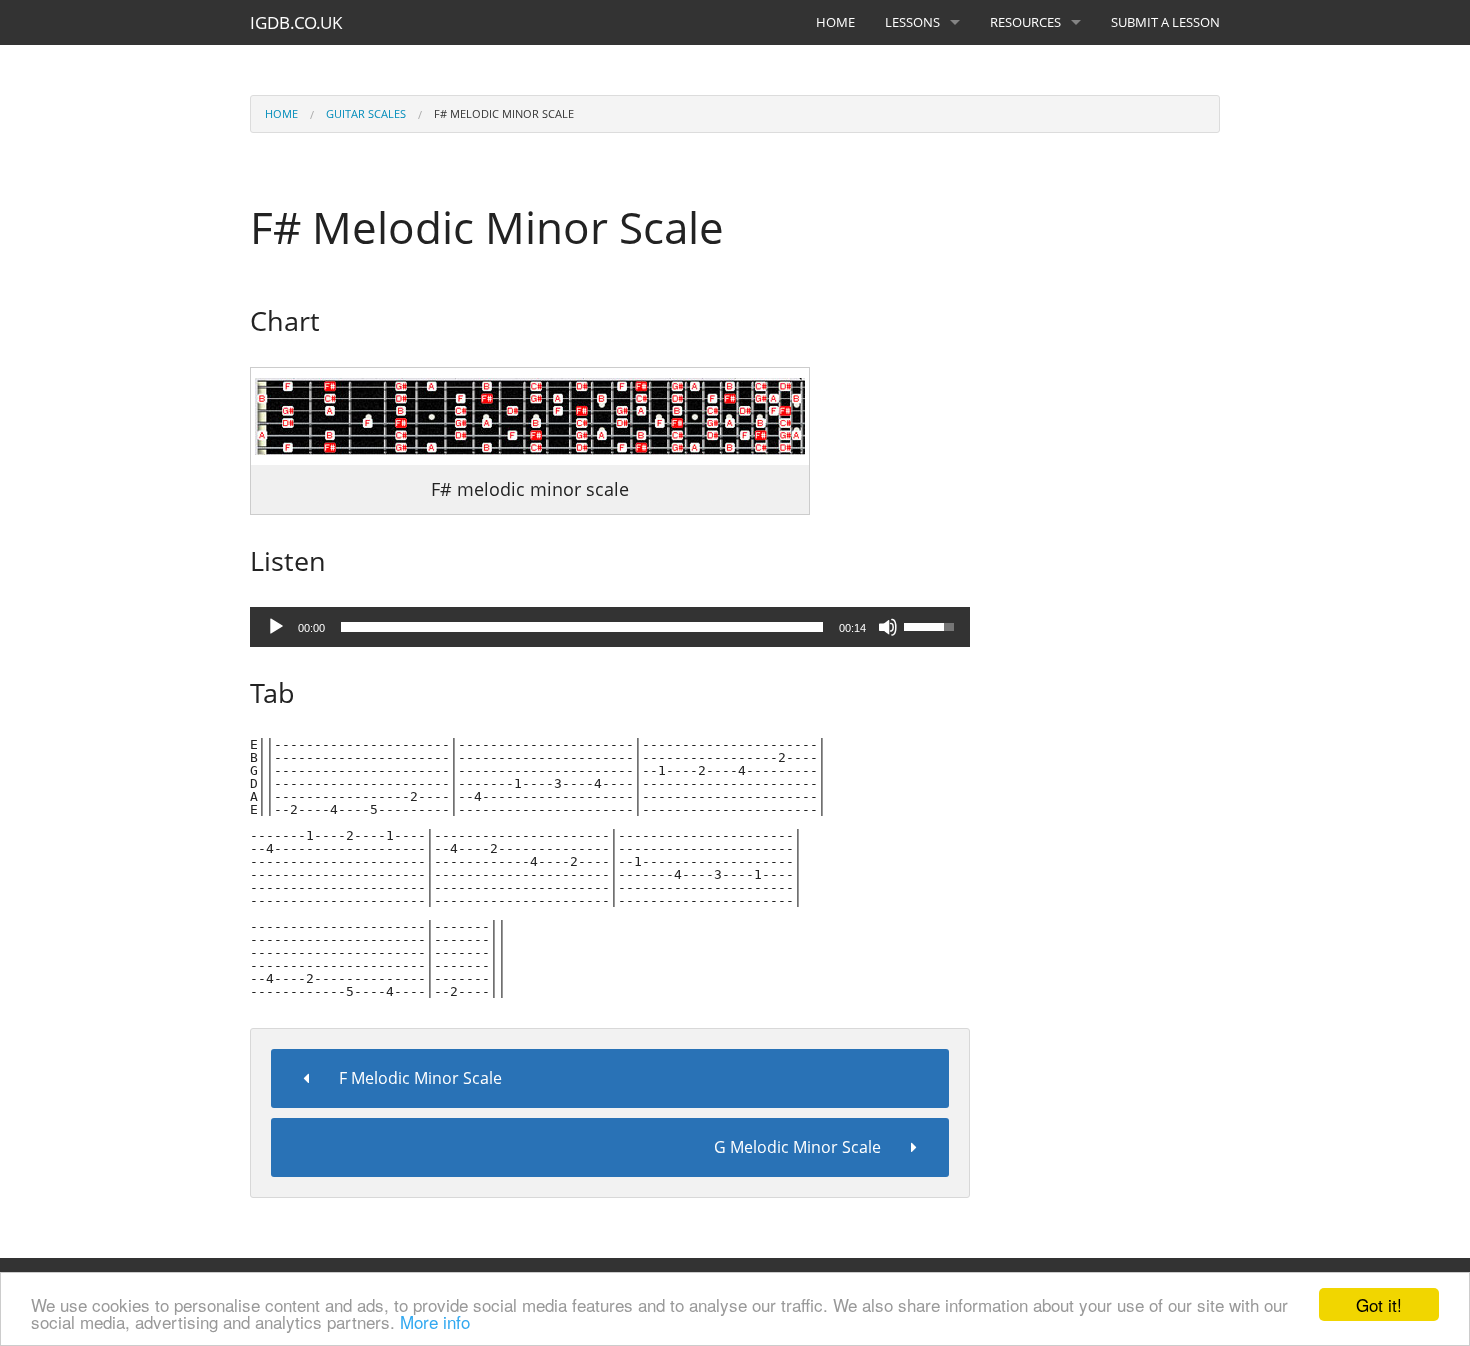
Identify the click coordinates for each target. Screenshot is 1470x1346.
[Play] (276, 627)
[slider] (582, 627)
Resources (1025, 22)
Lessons (912, 22)
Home (835, 22)
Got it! (1379, 1304)
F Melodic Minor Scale (420, 1078)
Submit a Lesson (1165, 22)
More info (435, 1321)
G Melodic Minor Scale (797, 1147)
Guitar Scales (366, 113)
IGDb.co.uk (296, 22)
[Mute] (888, 627)
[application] (610, 627)
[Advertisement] (1119, 453)
